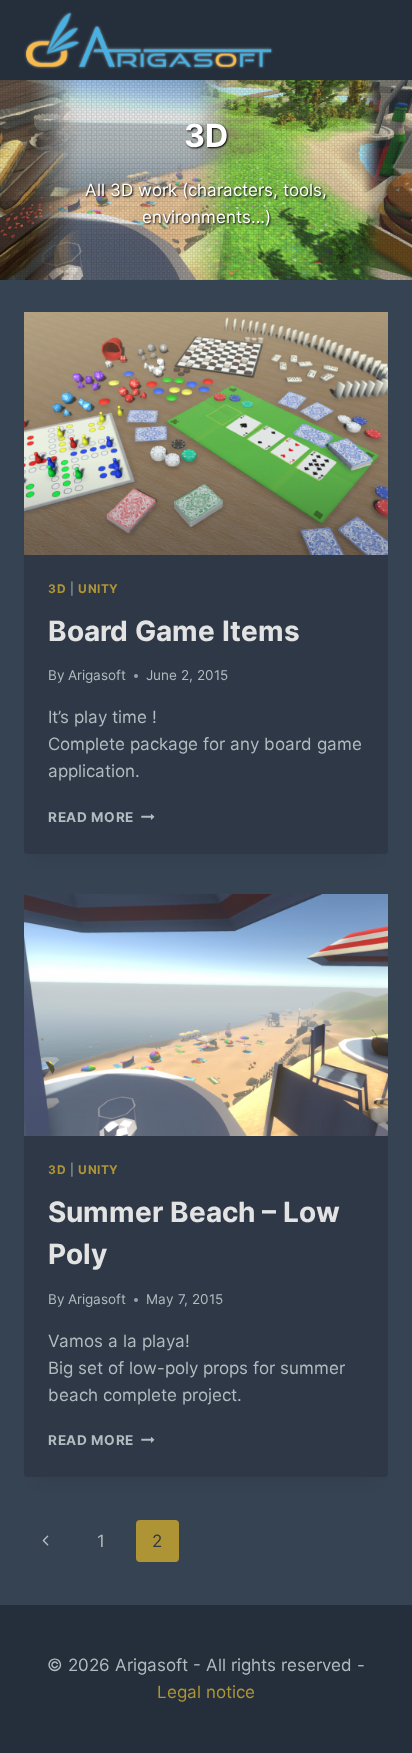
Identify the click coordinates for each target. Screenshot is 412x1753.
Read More (101, 817)
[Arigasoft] (149, 40)
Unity (98, 588)
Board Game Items (174, 631)
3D (57, 588)
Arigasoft (97, 675)
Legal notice (206, 1692)
